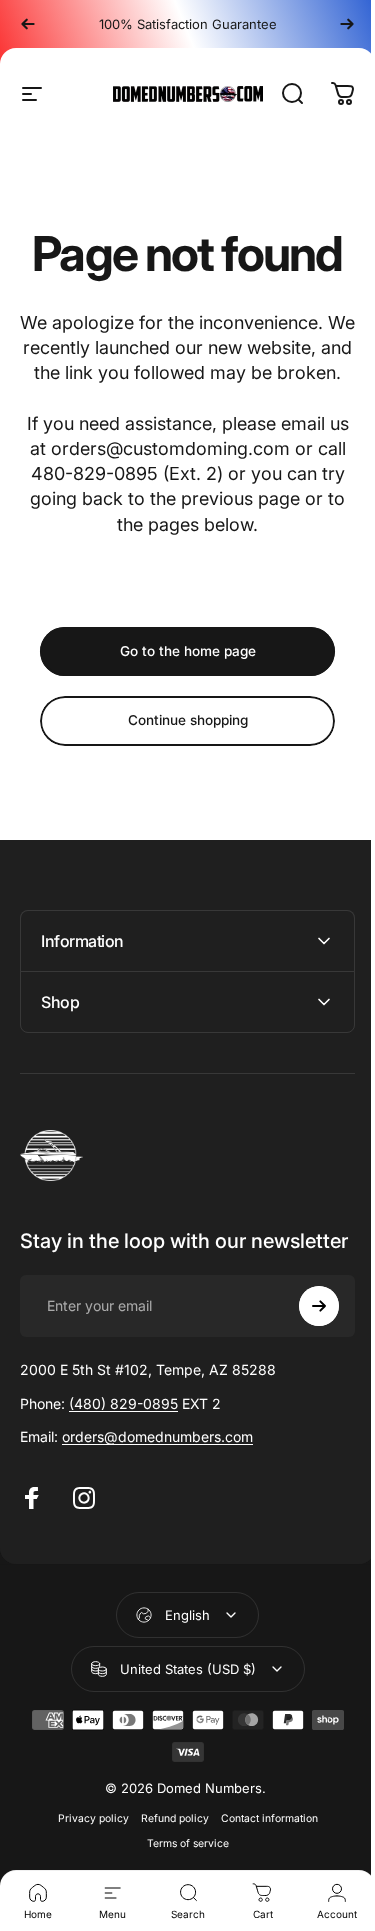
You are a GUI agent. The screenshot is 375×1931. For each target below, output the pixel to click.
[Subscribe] (304, 1351)
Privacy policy (85, 1863)
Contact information (261, 1863)
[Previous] (28, 24)
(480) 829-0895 (123, 1448)
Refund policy (167, 1863)
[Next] (347, 24)
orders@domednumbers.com (157, 1481)
